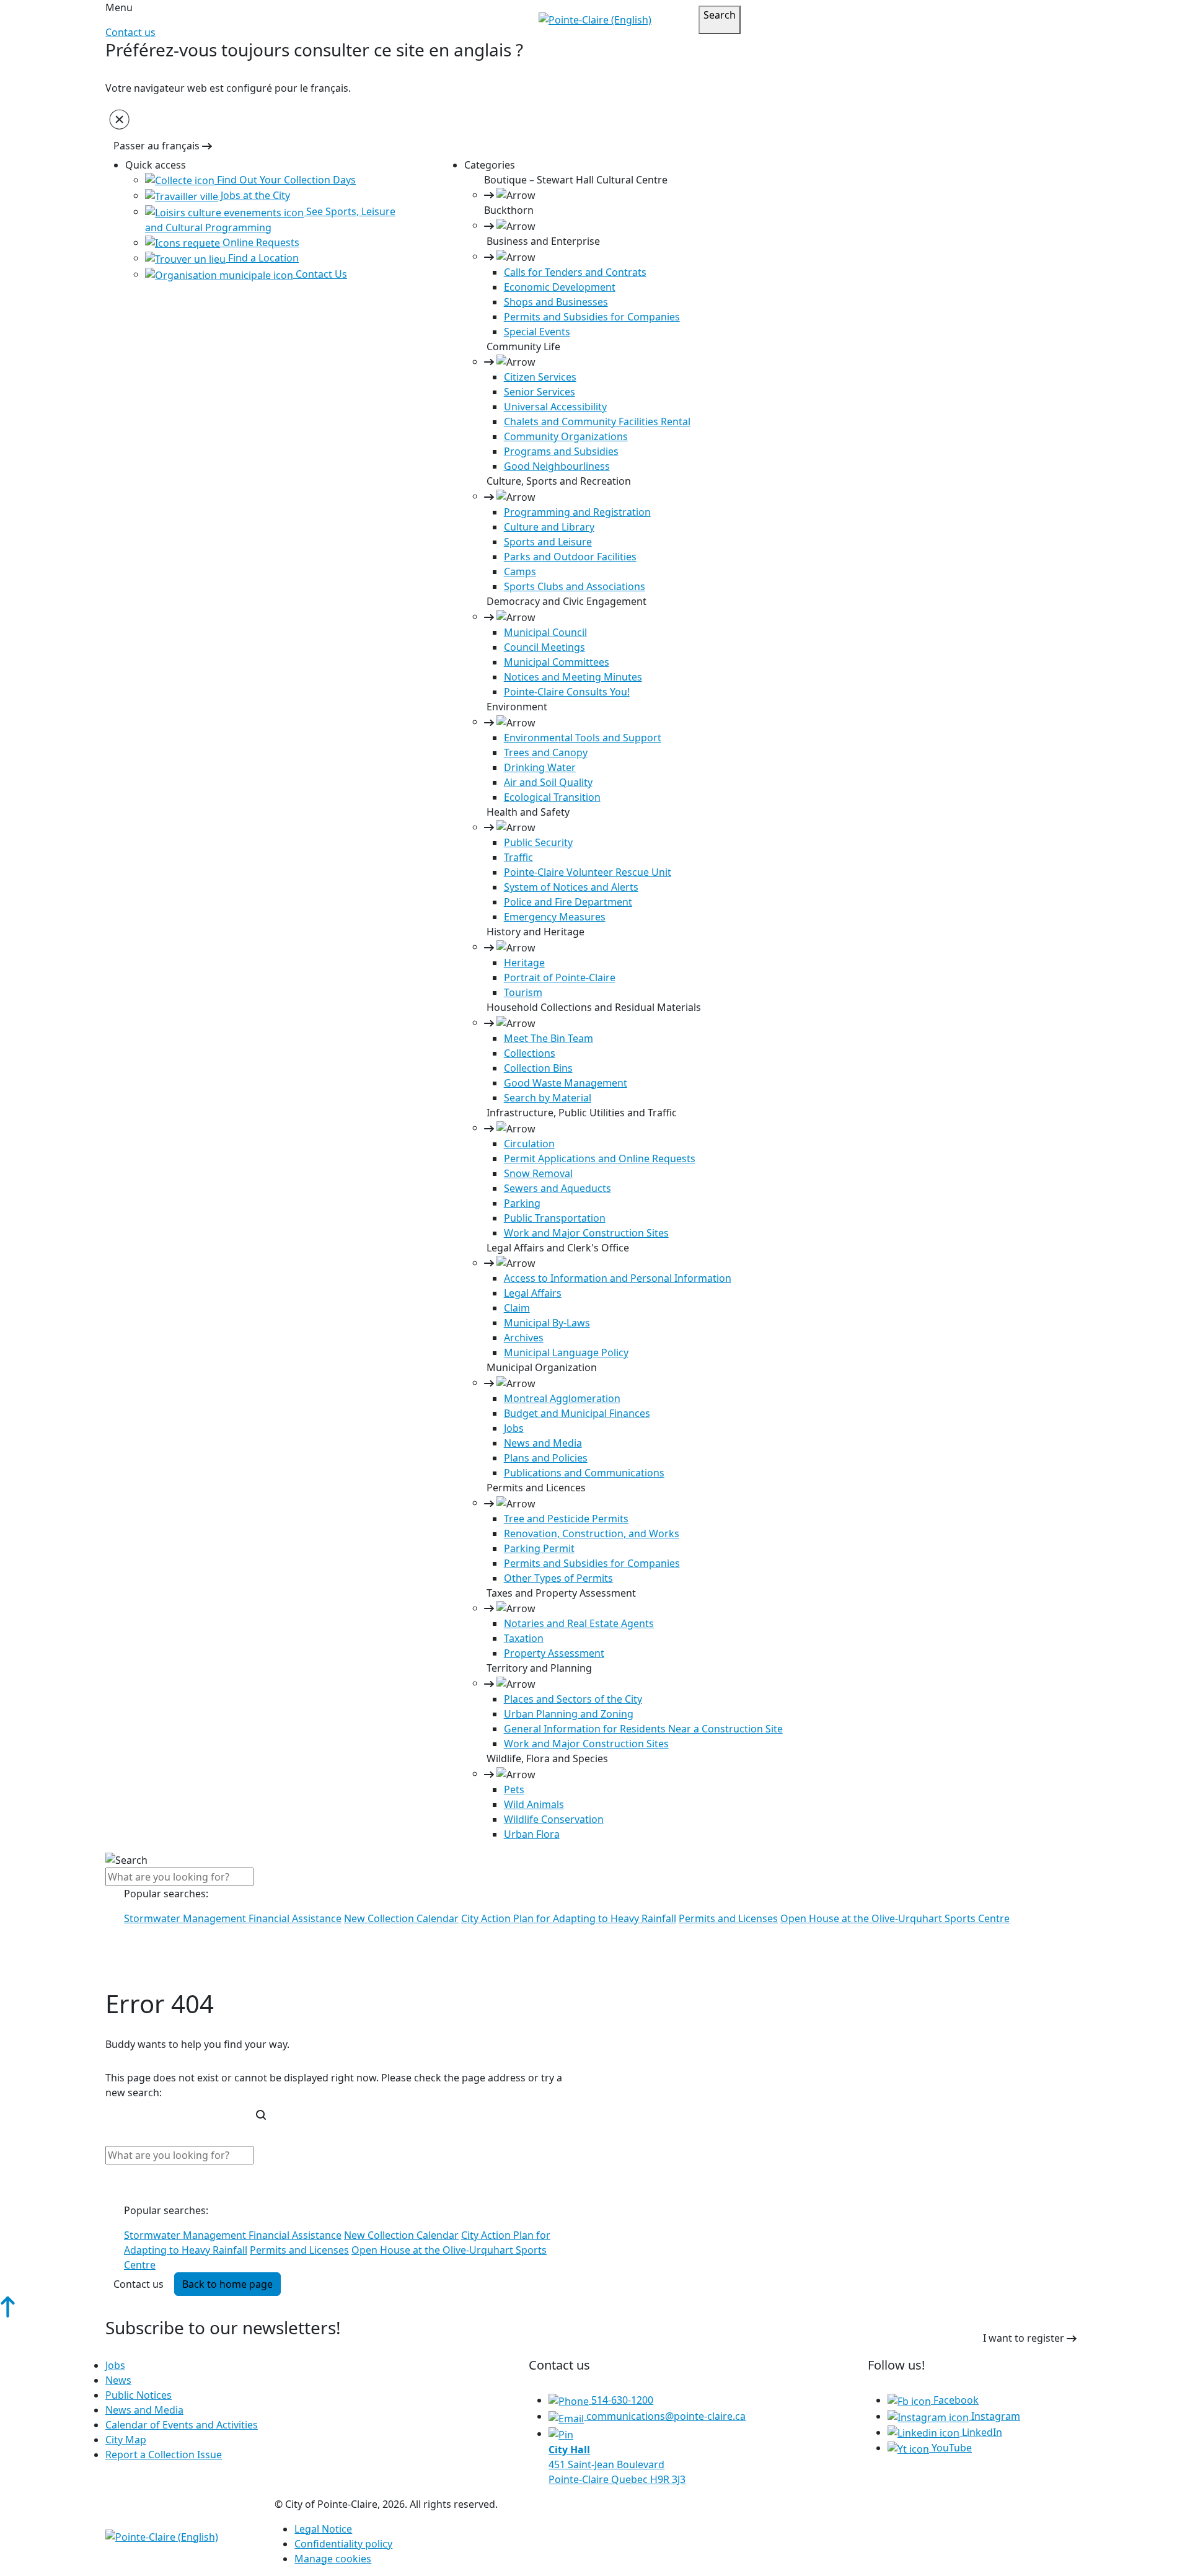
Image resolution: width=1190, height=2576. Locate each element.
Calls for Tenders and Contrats (575, 272)
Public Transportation (555, 1218)
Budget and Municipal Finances (577, 1413)
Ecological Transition (552, 797)
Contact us (130, 32)
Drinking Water (540, 767)
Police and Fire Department (568, 902)
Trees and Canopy (546, 752)
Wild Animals (534, 1804)
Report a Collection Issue (164, 2455)
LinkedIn (981, 2432)
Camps (520, 571)
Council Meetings (544, 647)
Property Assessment (554, 1653)
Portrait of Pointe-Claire (560, 977)
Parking (522, 1203)
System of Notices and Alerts (571, 887)
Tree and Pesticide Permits (566, 1519)
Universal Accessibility (555, 407)
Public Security (538, 842)
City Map (126, 2440)
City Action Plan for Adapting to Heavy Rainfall (569, 1918)
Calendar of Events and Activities (182, 2425)
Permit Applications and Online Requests (600, 1158)
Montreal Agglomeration (562, 1398)
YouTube (950, 2448)
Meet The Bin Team (549, 1038)
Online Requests (260, 242)
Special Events (537, 332)
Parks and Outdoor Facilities (570, 557)
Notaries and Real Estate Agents (579, 1623)
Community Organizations (566, 436)
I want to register (1025, 2338)
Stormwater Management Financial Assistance (233, 1918)
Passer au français (158, 146)
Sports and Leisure (548, 542)
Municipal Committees (557, 662)
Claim (517, 1308)
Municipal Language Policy (566, 1352)
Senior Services (540, 392)
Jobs (514, 1428)
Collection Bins (538, 1068)
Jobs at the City (254, 195)
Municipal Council (545, 632)
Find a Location (262, 258)
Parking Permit (539, 1548)
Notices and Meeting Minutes (573, 677)
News (118, 2380)
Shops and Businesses (556, 302)
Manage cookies (333, 2559)
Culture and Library (549, 527)
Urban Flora (532, 1834)
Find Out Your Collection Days (285, 180)
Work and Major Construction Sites (586, 1233)
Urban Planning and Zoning (569, 1714)
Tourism (523, 992)
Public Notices (139, 2395)
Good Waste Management (566, 1083)
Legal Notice (323, 2529)
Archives (524, 1338)
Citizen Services (540, 377)
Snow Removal (538, 1173)
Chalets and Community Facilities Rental (597, 421)
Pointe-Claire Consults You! (567, 692)
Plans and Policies (546, 1458)
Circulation (529, 1144)
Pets (514, 1789)
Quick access (156, 165)
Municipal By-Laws (547, 1323)
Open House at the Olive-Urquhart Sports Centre (895, 1918)
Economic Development (560, 287)
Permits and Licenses (728, 1918)
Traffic (518, 857)
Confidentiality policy (343, 2544)
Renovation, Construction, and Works (592, 1533)
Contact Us (320, 274)
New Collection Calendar (401, 1918)
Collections (530, 1053)
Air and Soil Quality (548, 782)
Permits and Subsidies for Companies (592, 317)
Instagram (994, 2416)
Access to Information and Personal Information (618, 1278)
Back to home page (227, 2284)
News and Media (543, 1443)
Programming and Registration (577, 512)
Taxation (524, 1638)
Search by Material (548, 1098)
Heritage (524, 963)
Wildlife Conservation (554, 1819)
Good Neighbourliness (557, 466)
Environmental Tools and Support (583, 738)
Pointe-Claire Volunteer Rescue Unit (588, 872)
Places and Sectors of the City (573, 1699)
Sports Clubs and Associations (575, 586)
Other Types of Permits (558, 1578)
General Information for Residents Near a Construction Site (643, 1729)
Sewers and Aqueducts (558, 1188)
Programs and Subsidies (561, 451)
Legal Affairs (533, 1293)
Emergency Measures (555, 917)
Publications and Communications (584, 1473)
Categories (490, 165)
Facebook (955, 2400)
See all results (147, 1977)
